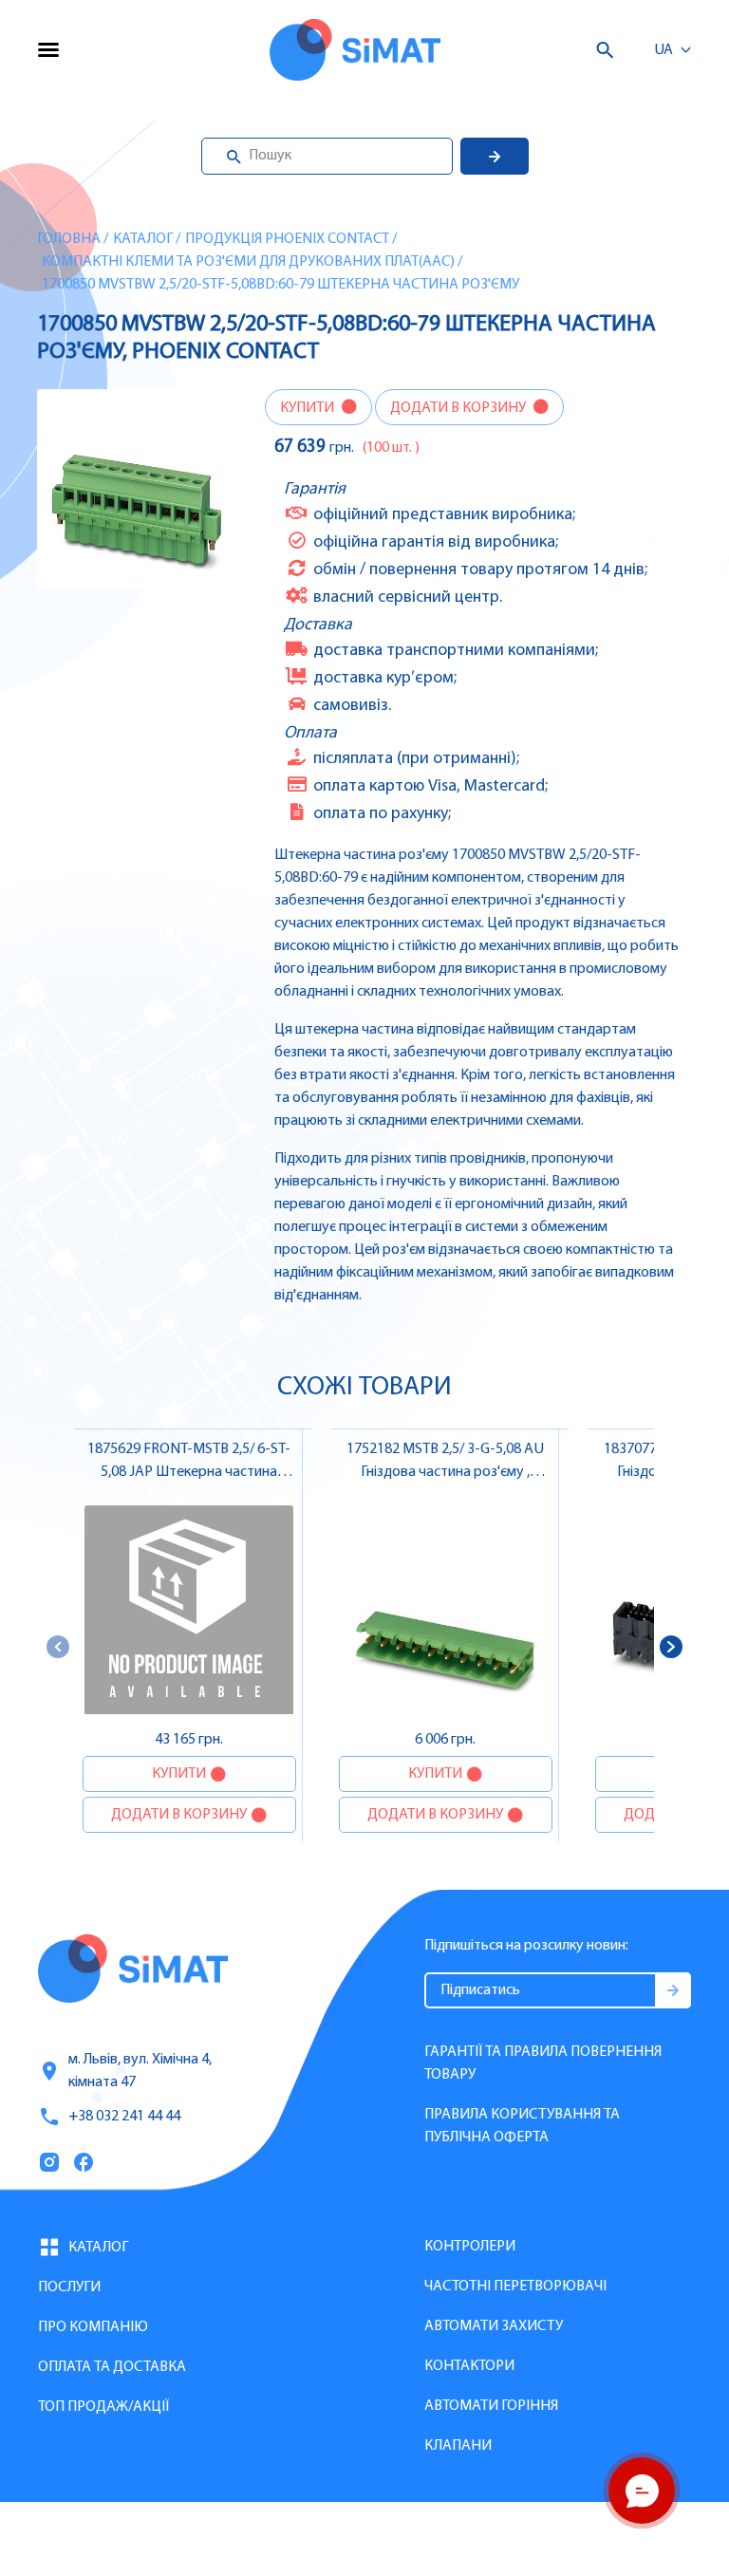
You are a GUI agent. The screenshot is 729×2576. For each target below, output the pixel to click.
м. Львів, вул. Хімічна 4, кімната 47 (140, 2071)
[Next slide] (671, 1647)
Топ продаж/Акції (103, 2407)
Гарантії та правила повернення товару (543, 2063)
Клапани (458, 2446)
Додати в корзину (459, 408)
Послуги (69, 2287)
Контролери (470, 2247)
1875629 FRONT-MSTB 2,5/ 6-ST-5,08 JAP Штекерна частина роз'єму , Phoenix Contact (189, 1472)
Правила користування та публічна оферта (522, 2126)
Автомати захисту (494, 2326)
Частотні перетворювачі (515, 2287)
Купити (308, 408)
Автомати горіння (491, 2406)
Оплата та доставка (112, 2367)
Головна (69, 239)
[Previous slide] (58, 1647)
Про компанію (93, 2327)
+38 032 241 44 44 (124, 2117)
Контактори (469, 2366)
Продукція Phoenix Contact (287, 239)
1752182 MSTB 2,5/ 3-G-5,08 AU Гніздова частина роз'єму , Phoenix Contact (445, 1472)
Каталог (143, 239)
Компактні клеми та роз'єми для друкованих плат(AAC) (248, 262)
